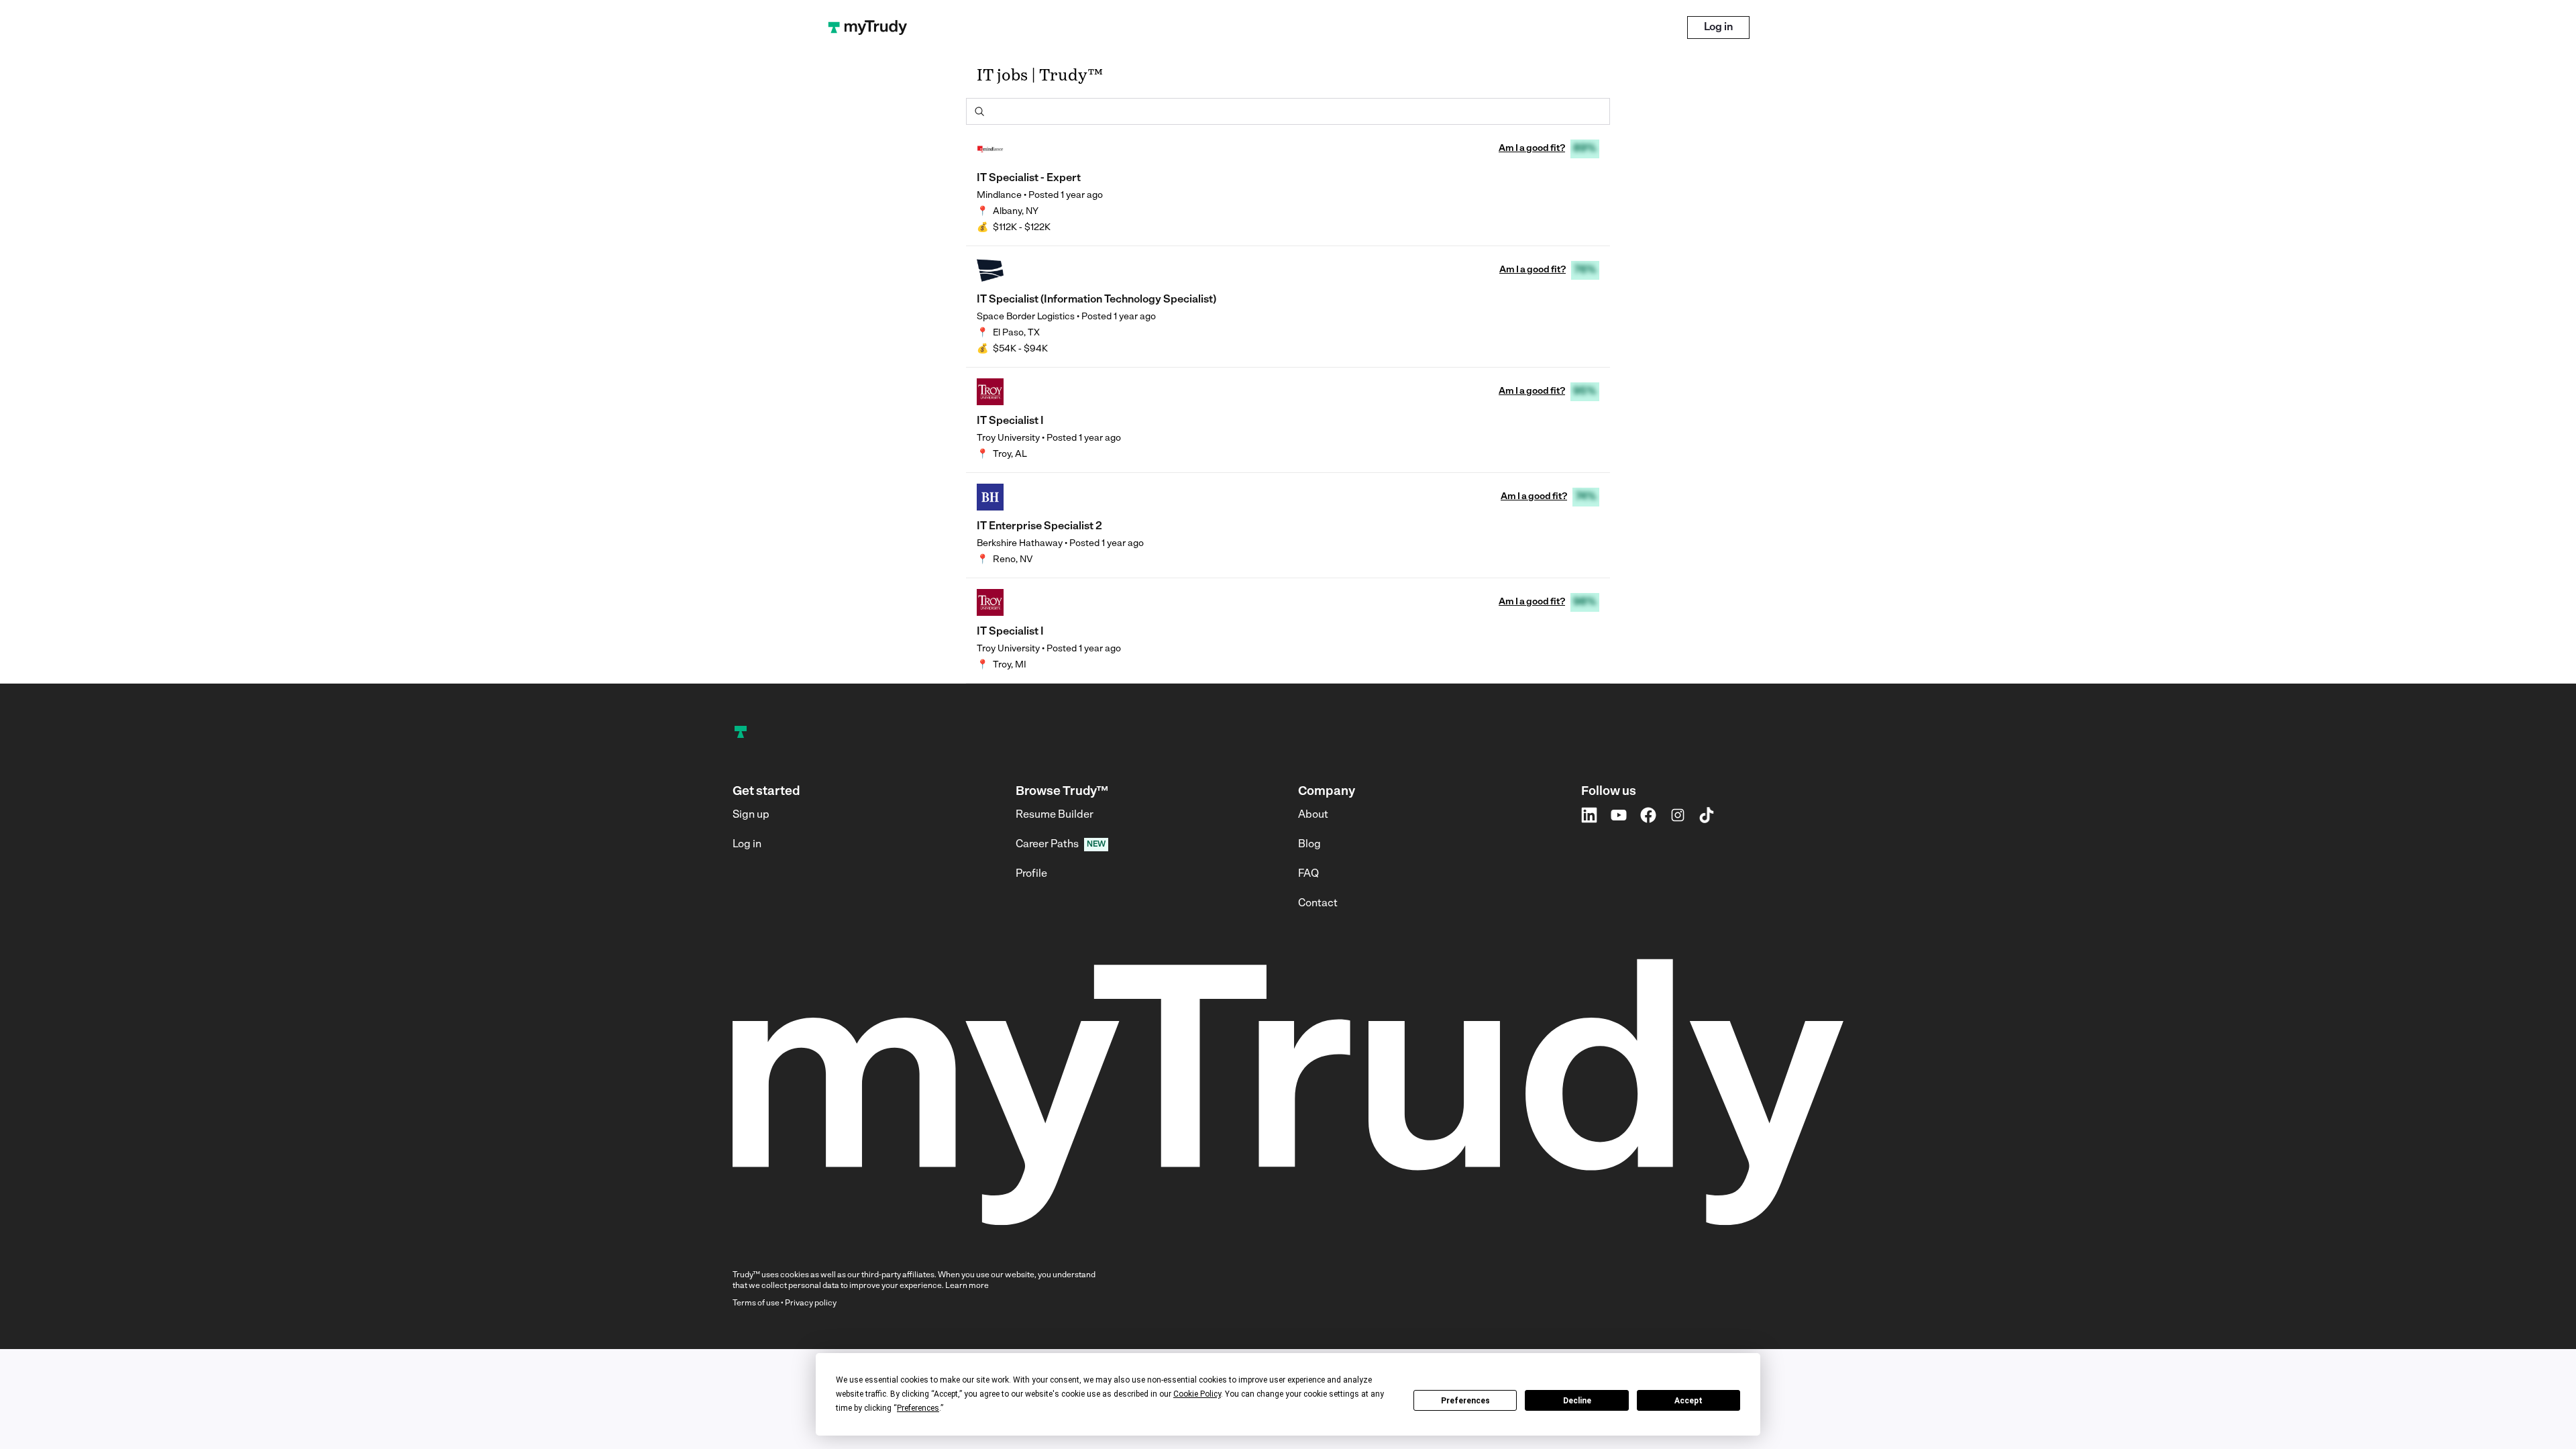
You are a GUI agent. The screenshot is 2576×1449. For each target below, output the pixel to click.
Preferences (1465, 1401)
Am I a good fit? (1532, 149)
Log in (1718, 28)
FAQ (1308, 874)
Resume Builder (1055, 815)
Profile (1031, 874)
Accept (1688, 1401)
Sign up (751, 815)
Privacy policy (811, 1303)
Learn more (967, 1286)
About (1313, 815)
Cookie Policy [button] (1197, 1394)
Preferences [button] (918, 1408)
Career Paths (1047, 845)
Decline (1577, 1401)
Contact (1318, 904)
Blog (1309, 845)
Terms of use (756, 1303)
